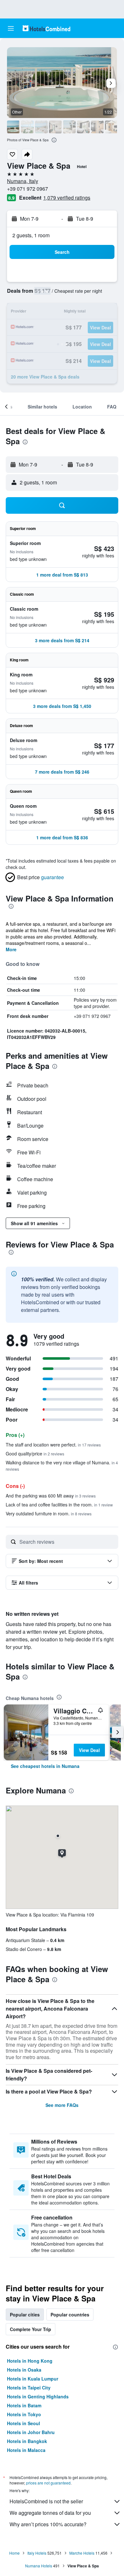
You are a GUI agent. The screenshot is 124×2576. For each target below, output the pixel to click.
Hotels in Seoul (24, 2423)
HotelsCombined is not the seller (46, 2501)
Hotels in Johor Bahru (31, 2432)
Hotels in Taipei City (29, 2388)
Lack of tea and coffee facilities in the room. (59, 1505)
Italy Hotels (37, 2553)
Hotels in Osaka (24, 2370)
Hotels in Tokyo (24, 2414)
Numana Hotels (39, 2566)
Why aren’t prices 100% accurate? (48, 2524)
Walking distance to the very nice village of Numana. (62, 1465)
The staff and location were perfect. (53, 1445)
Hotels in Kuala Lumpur (33, 2379)
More (11, 949)
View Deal (89, 1750)
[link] (45, 1766)
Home (14, 2553)
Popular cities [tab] (25, 2315)
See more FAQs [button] (62, 2105)
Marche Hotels (82, 2553)
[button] (11, 28)
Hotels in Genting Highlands (38, 2396)
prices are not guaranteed (48, 2483)
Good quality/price (35, 1454)
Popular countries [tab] (70, 2315)
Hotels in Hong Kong (30, 2361)
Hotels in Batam (24, 2405)
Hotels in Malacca (26, 2450)
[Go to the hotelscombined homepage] (46, 28)
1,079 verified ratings (67, 198)
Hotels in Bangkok (27, 2441)
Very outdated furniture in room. (49, 1513)
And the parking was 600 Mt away (51, 1496)
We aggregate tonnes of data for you (50, 2513)
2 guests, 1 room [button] (31, 235)
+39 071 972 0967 (28, 189)
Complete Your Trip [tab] (31, 2329)
